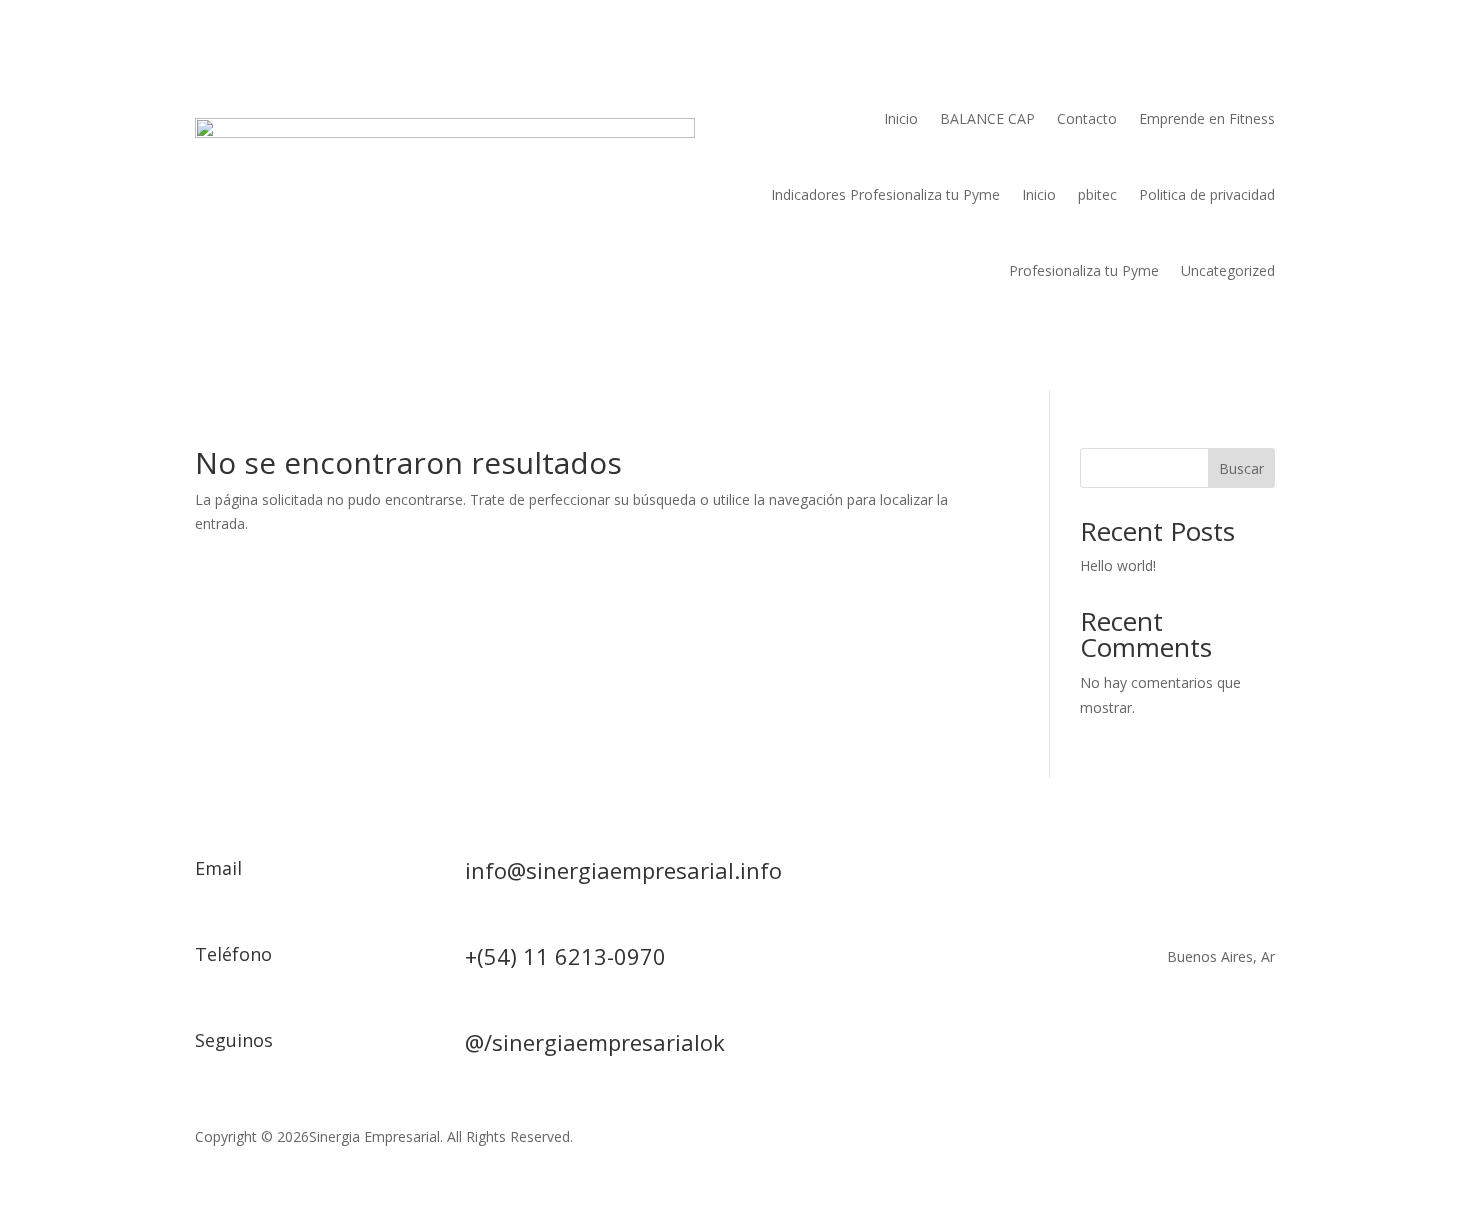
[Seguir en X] (1139, 1047)
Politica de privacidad (1207, 194)
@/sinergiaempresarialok (595, 1042)
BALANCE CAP (987, 118)
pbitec (1097, 194)
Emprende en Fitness (1207, 118)
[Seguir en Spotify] (1259, 1047)
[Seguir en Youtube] (1219, 1047)
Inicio (901, 118)
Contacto (1087, 118)
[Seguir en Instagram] (1179, 1047)
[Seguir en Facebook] (1099, 1047)
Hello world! (1118, 565)
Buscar (1241, 468)
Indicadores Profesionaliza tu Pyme (885, 194)
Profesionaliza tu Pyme (1084, 270)
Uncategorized (1228, 270)
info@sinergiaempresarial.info (623, 870)
